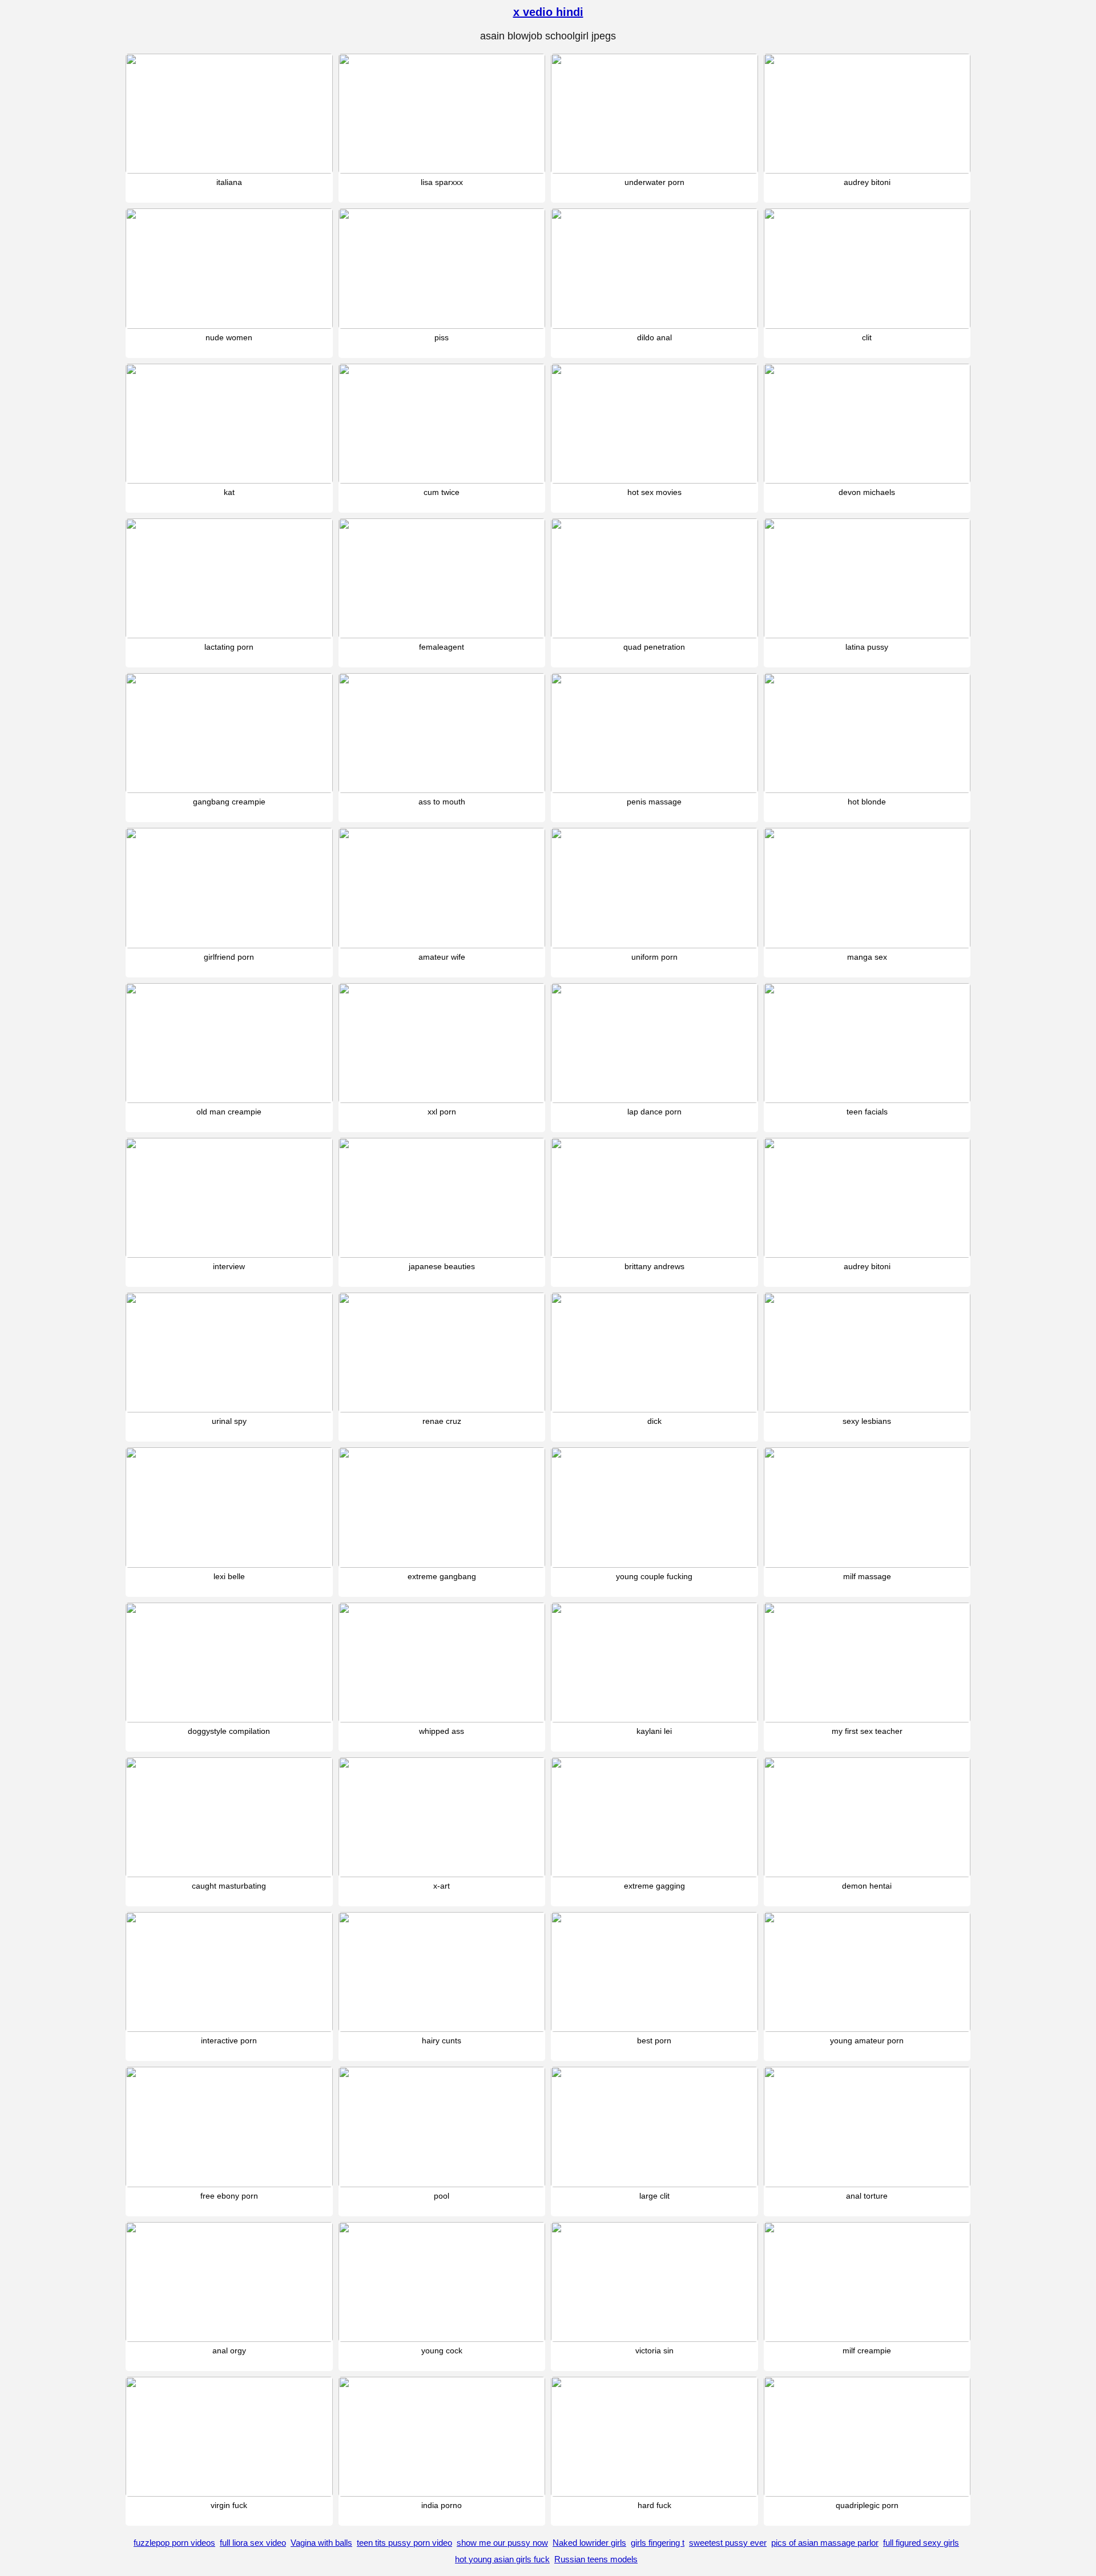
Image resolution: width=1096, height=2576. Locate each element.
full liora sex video (253, 2543)
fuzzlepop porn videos (174, 2543)
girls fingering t (658, 2543)
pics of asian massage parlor (825, 2543)
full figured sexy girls (921, 2543)
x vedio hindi (548, 12)
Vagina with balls (321, 2543)
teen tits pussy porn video (404, 2543)
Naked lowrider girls (589, 2543)
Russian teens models (596, 2559)
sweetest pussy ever (728, 2543)
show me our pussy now (502, 2543)
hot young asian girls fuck (502, 2559)
